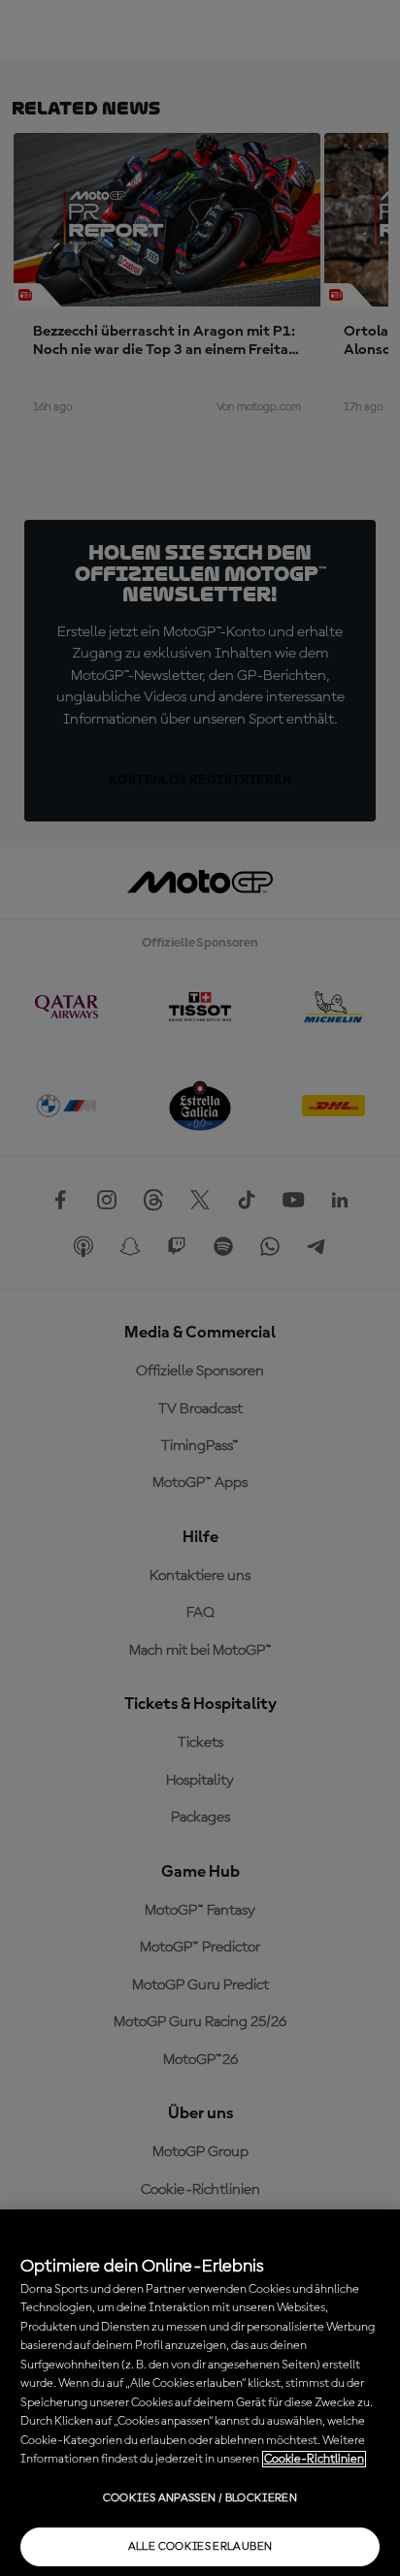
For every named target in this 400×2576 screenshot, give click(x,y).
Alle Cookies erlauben (200, 2547)
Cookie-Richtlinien (314, 2459)
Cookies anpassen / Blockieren (200, 2498)
